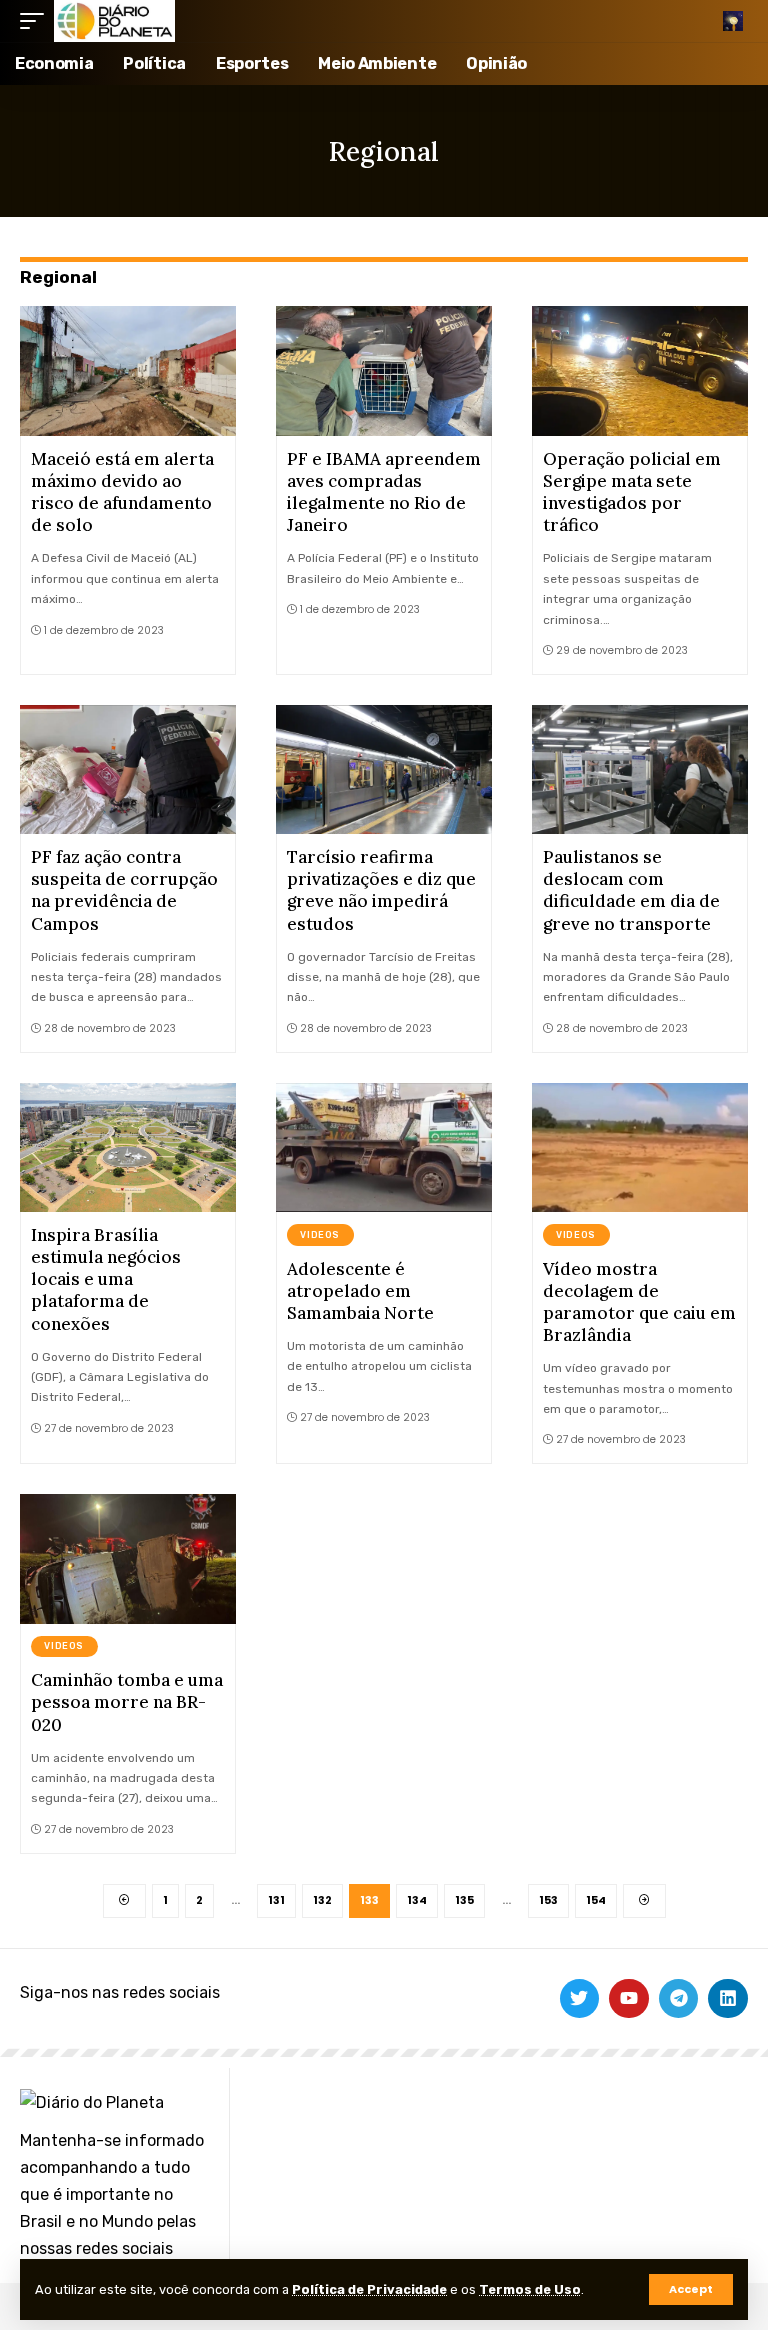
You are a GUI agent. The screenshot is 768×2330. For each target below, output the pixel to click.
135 (464, 1900)
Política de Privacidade (369, 2289)
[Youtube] (629, 1999)
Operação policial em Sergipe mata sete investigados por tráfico (632, 492)
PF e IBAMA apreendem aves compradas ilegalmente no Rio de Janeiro (384, 492)
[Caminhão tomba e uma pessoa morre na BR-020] (128, 1559)
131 (276, 1900)
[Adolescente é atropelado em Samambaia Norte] (384, 1148)
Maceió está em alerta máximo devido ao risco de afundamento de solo (122, 492)
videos (320, 1235)
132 (322, 1900)
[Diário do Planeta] (114, 21)
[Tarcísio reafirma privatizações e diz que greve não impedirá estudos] (384, 770)
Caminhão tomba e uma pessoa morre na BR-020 (127, 1702)
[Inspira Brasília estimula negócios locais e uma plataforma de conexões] (128, 1148)
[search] (733, 21)
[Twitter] (580, 1999)
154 (596, 1900)
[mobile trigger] (37, 21)
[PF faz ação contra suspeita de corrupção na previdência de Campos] (128, 770)
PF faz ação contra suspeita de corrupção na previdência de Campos (124, 890)
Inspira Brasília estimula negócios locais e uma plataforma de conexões (106, 1279)
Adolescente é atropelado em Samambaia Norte (360, 1291)
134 (417, 1900)
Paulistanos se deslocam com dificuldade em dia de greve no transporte (631, 890)
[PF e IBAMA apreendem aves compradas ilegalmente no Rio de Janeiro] (384, 371)
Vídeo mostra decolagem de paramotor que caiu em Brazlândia (639, 1302)
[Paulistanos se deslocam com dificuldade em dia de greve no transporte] (640, 770)
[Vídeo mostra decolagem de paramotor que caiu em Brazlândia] (640, 1148)
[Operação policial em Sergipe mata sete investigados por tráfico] (640, 371)
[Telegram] (679, 1999)
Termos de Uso (530, 2289)
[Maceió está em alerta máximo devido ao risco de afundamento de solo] (128, 371)
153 (548, 1900)
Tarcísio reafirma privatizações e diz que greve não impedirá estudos (381, 890)
